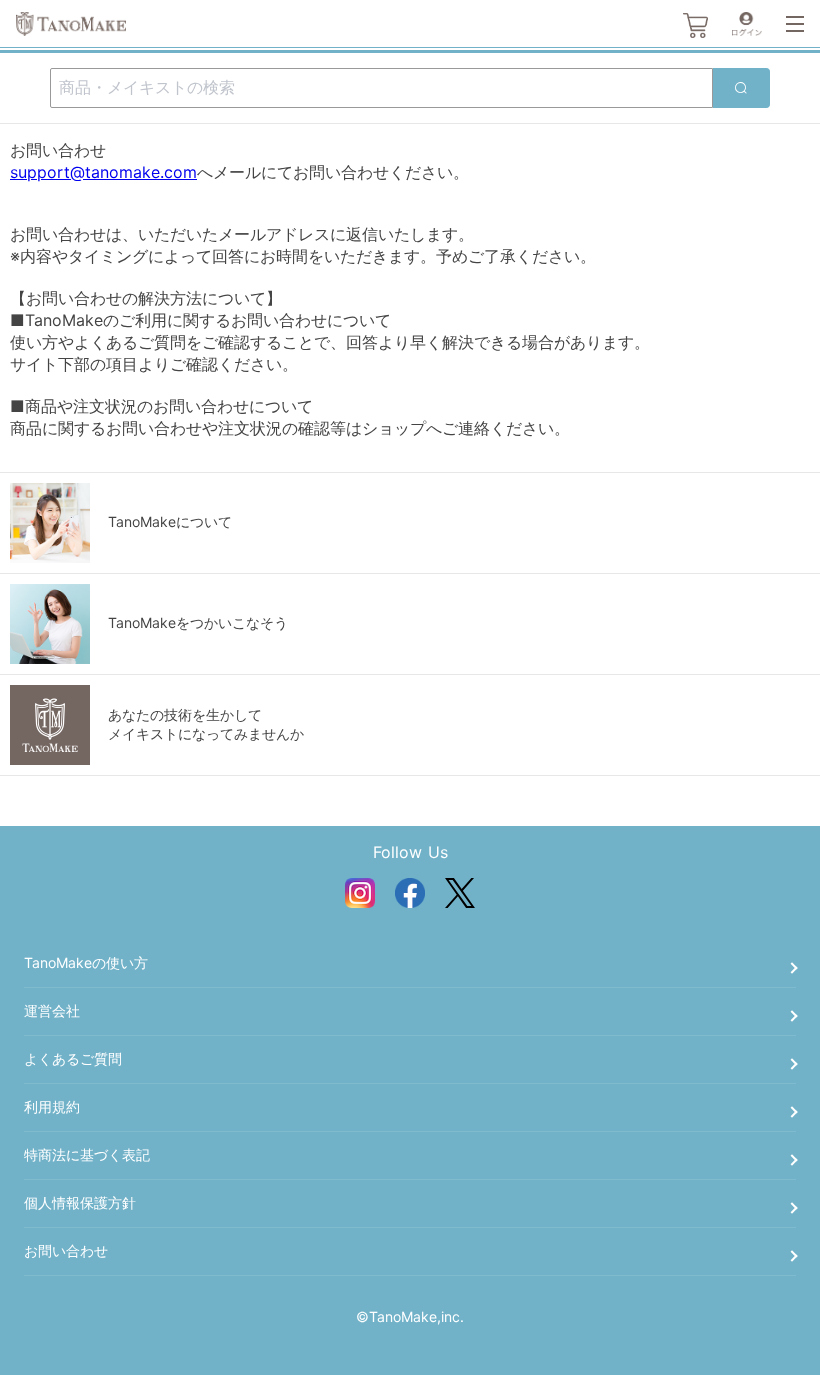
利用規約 (52, 1106)
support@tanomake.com (103, 172)
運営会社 (52, 1010)
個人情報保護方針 (80, 1202)
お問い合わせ (66, 1250)
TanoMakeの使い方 (86, 962)
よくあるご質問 (73, 1058)
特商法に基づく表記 (87, 1154)
